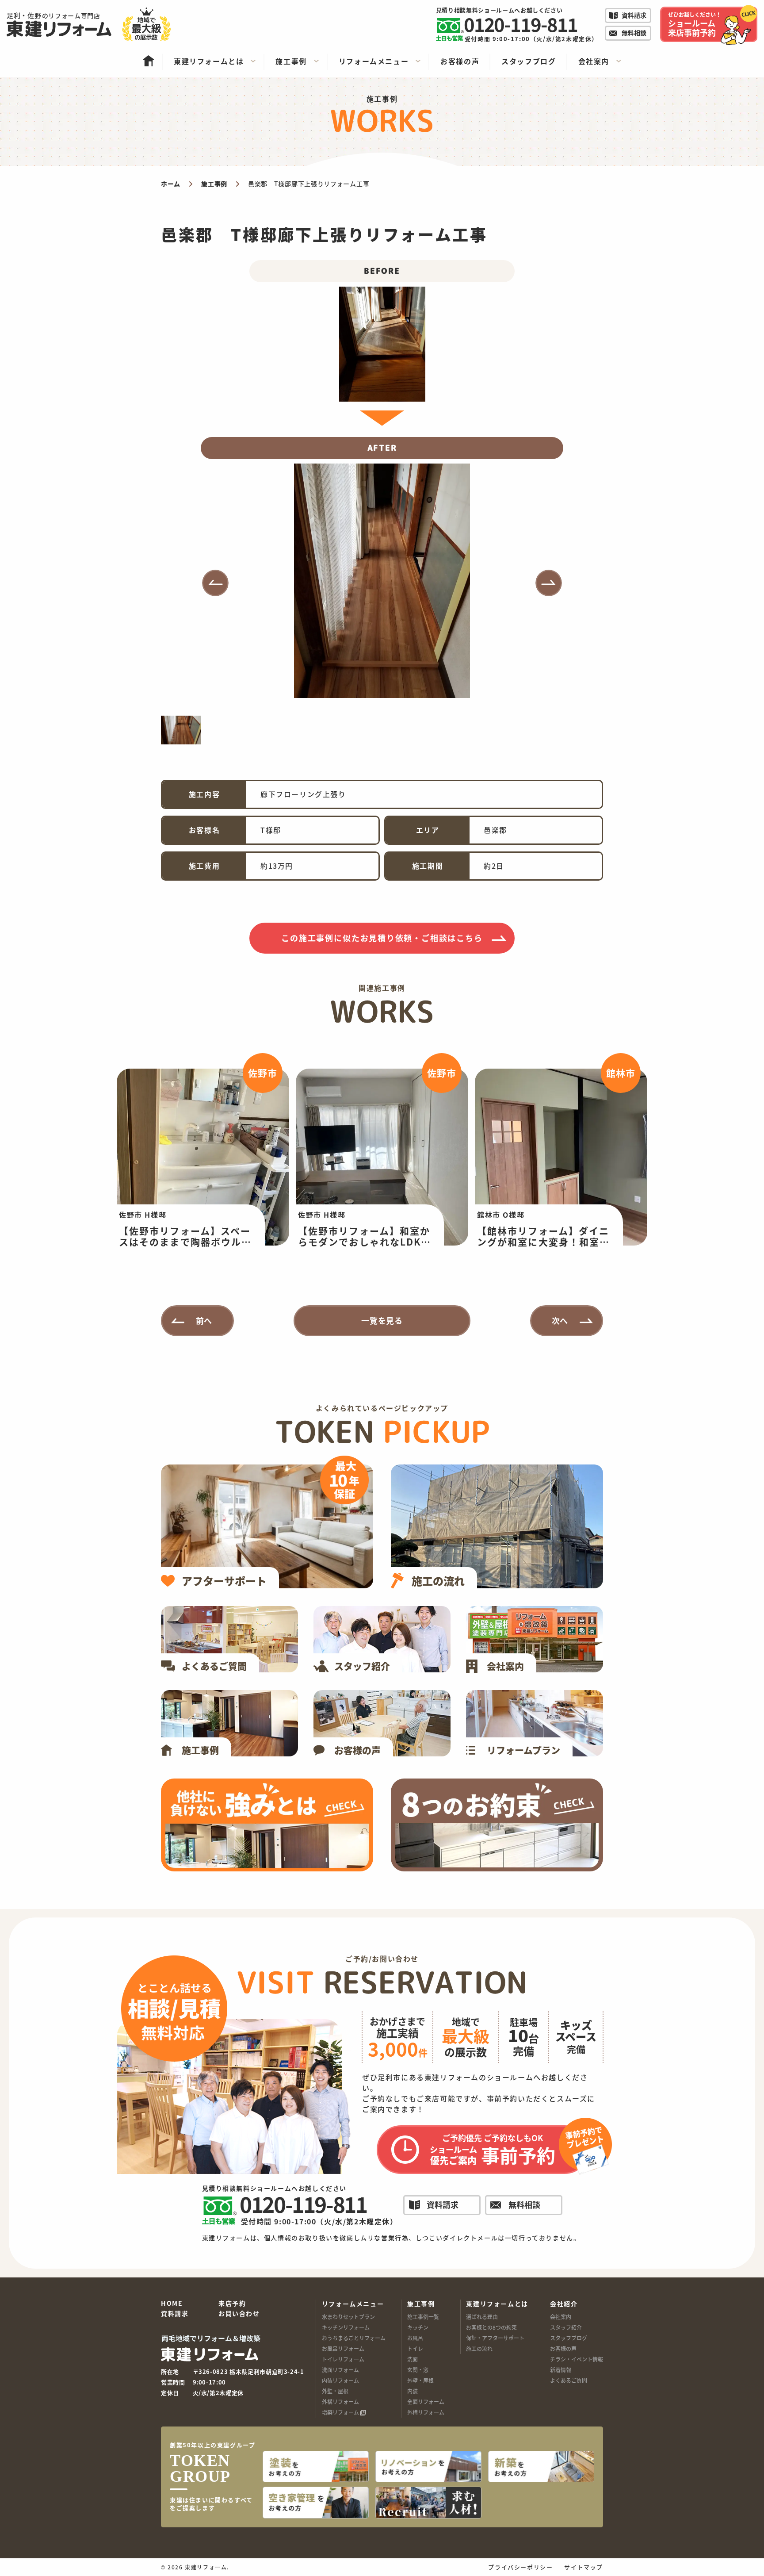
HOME (172, 2304)
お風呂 (415, 2338)
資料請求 (175, 2314)
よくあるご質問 (569, 2380)
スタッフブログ (569, 2338)
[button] (215, 583)
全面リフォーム (426, 2402)
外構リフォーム (340, 2402)
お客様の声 (563, 2348)
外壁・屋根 (335, 2391)
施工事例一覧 (423, 2317)
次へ (560, 1320)
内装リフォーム (340, 2380)
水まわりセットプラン (348, 2317)
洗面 (413, 2359)
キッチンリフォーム (346, 2327)
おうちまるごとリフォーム (354, 2338)
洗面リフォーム (340, 2370)
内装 (413, 2391)
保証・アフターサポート (495, 2338)
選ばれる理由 (482, 2317)
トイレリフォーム (343, 2359)
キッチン (418, 2327)
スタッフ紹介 (566, 2327)
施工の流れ (479, 2348)
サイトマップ (584, 2567)
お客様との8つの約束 (491, 2327)
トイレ (415, 2348)
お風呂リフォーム (343, 2348)
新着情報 (561, 2370)
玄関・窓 (418, 2370)
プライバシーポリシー (520, 2567)
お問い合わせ (239, 2314)
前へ (204, 1320)
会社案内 (561, 2317)
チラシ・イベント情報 (577, 2359)
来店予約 (232, 2304)
